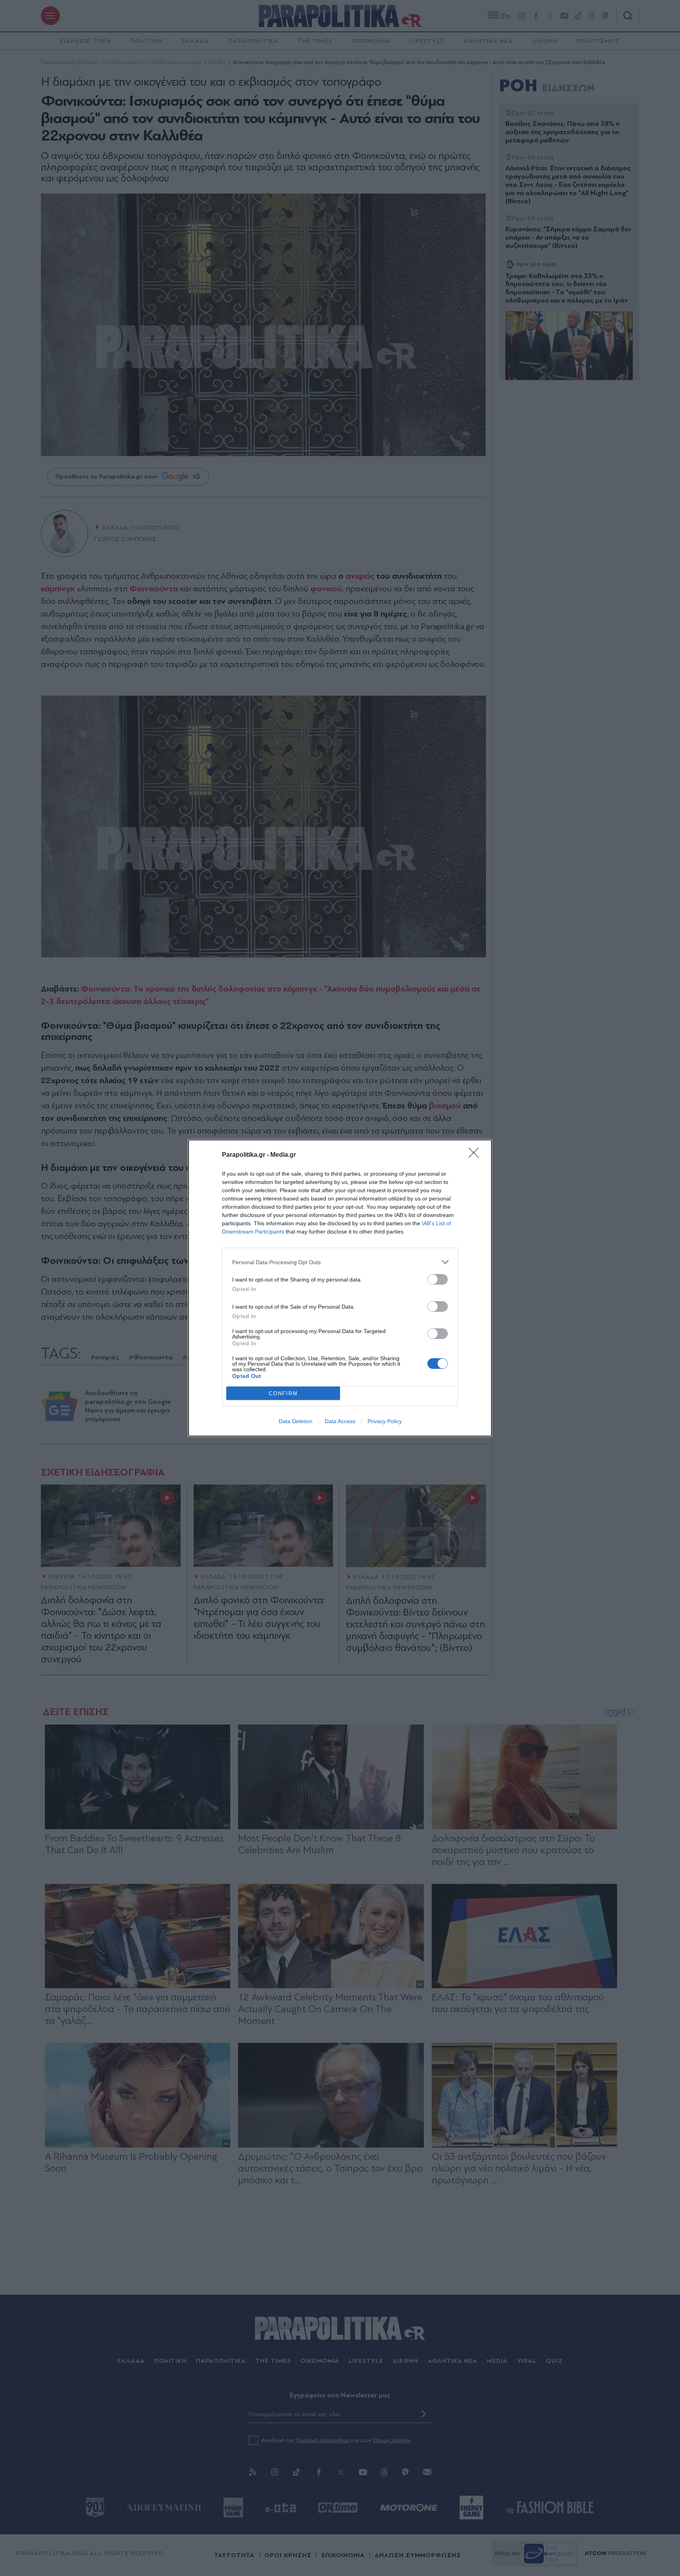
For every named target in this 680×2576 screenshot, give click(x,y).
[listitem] (340, 1262)
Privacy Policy (385, 1421)
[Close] (476, 1155)
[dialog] (340, 1288)
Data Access (340, 1421)
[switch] (438, 1279)
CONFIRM (283, 1393)
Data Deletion (296, 1421)
